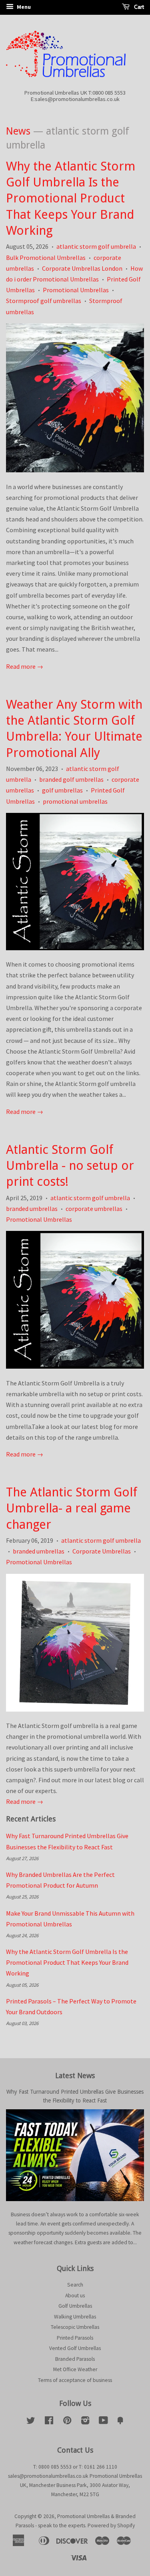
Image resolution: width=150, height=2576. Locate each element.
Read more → (25, 666)
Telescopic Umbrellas (75, 2327)
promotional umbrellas (75, 801)
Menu (23, 7)
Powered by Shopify (111, 2525)
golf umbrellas (62, 790)
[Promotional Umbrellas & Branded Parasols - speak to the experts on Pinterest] (67, 2422)
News (18, 131)
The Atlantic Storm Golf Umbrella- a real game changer (72, 1508)
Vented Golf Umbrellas (75, 2348)
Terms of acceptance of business (75, 2380)
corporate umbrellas (94, 1209)
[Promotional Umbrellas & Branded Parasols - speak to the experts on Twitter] (31, 2422)
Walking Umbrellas (75, 2317)
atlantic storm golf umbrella (96, 246)
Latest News (75, 2076)
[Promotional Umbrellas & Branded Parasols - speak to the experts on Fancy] (120, 2422)
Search (75, 2285)
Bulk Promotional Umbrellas (46, 258)
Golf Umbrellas (75, 2306)
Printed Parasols (75, 2338)
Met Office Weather (75, 2369)
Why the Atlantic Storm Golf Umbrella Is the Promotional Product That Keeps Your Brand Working (71, 198)
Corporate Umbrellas (102, 1551)
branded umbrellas (32, 1209)
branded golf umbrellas (71, 779)
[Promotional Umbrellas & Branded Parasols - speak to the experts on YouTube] (103, 2422)
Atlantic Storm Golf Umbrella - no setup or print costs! (70, 1166)
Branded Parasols (75, 2359)
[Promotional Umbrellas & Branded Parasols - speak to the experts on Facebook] (49, 2422)
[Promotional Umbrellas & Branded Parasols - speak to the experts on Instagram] (85, 2422)
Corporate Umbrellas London (82, 268)
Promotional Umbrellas (76, 290)
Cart (138, 7)
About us (75, 2296)
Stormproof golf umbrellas (44, 301)
